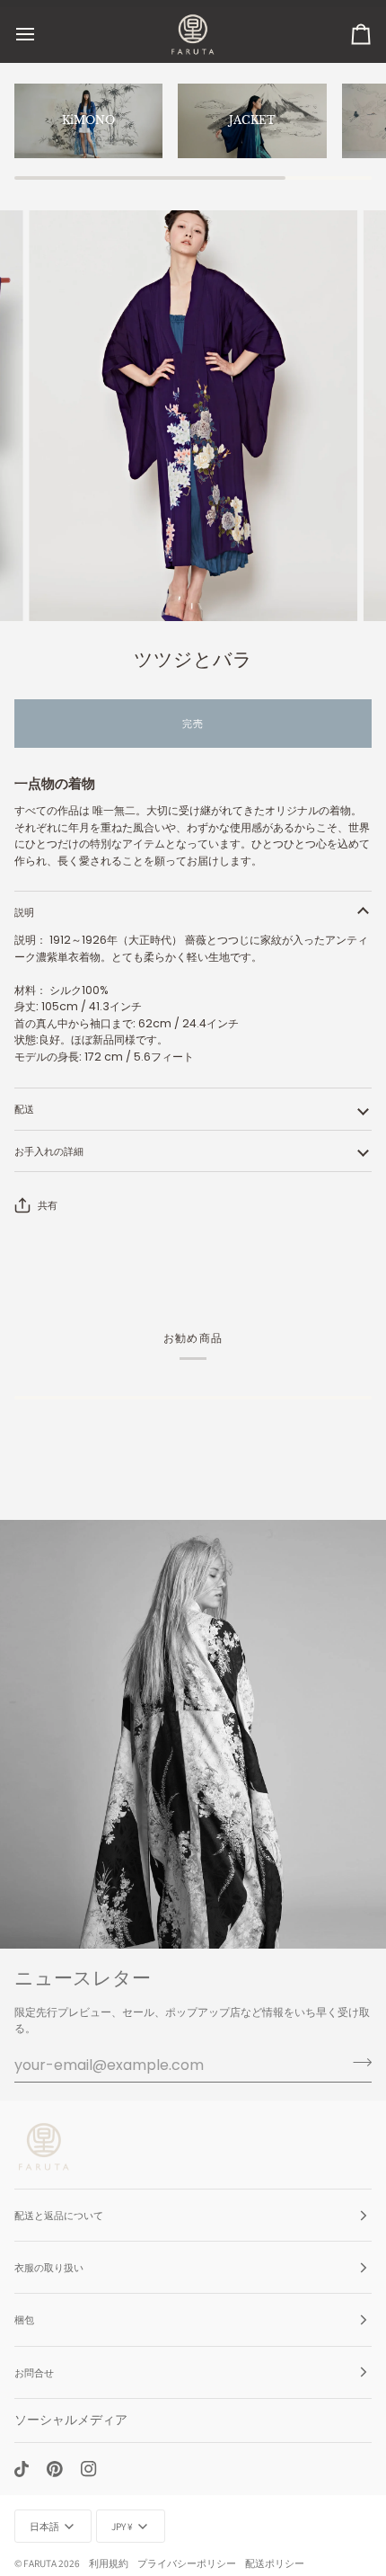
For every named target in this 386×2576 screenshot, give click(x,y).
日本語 (44, 2526)
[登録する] (357, 2063)
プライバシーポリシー (187, 2563)
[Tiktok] (22, 2469)
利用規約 (109, 2563)
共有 (48, 1205)
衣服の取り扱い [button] (49, 2267)
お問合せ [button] (34, 2372)
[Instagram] (89, 2469)
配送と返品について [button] (59, 2215)
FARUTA (40, 2563)
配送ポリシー (275, 2563)
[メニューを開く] (41, 35)
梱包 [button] (24, 2319)
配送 (24, 1109)
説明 (24, 912)
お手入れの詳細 (49, 1151)
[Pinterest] (55, 2469)
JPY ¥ (122, 2526)
